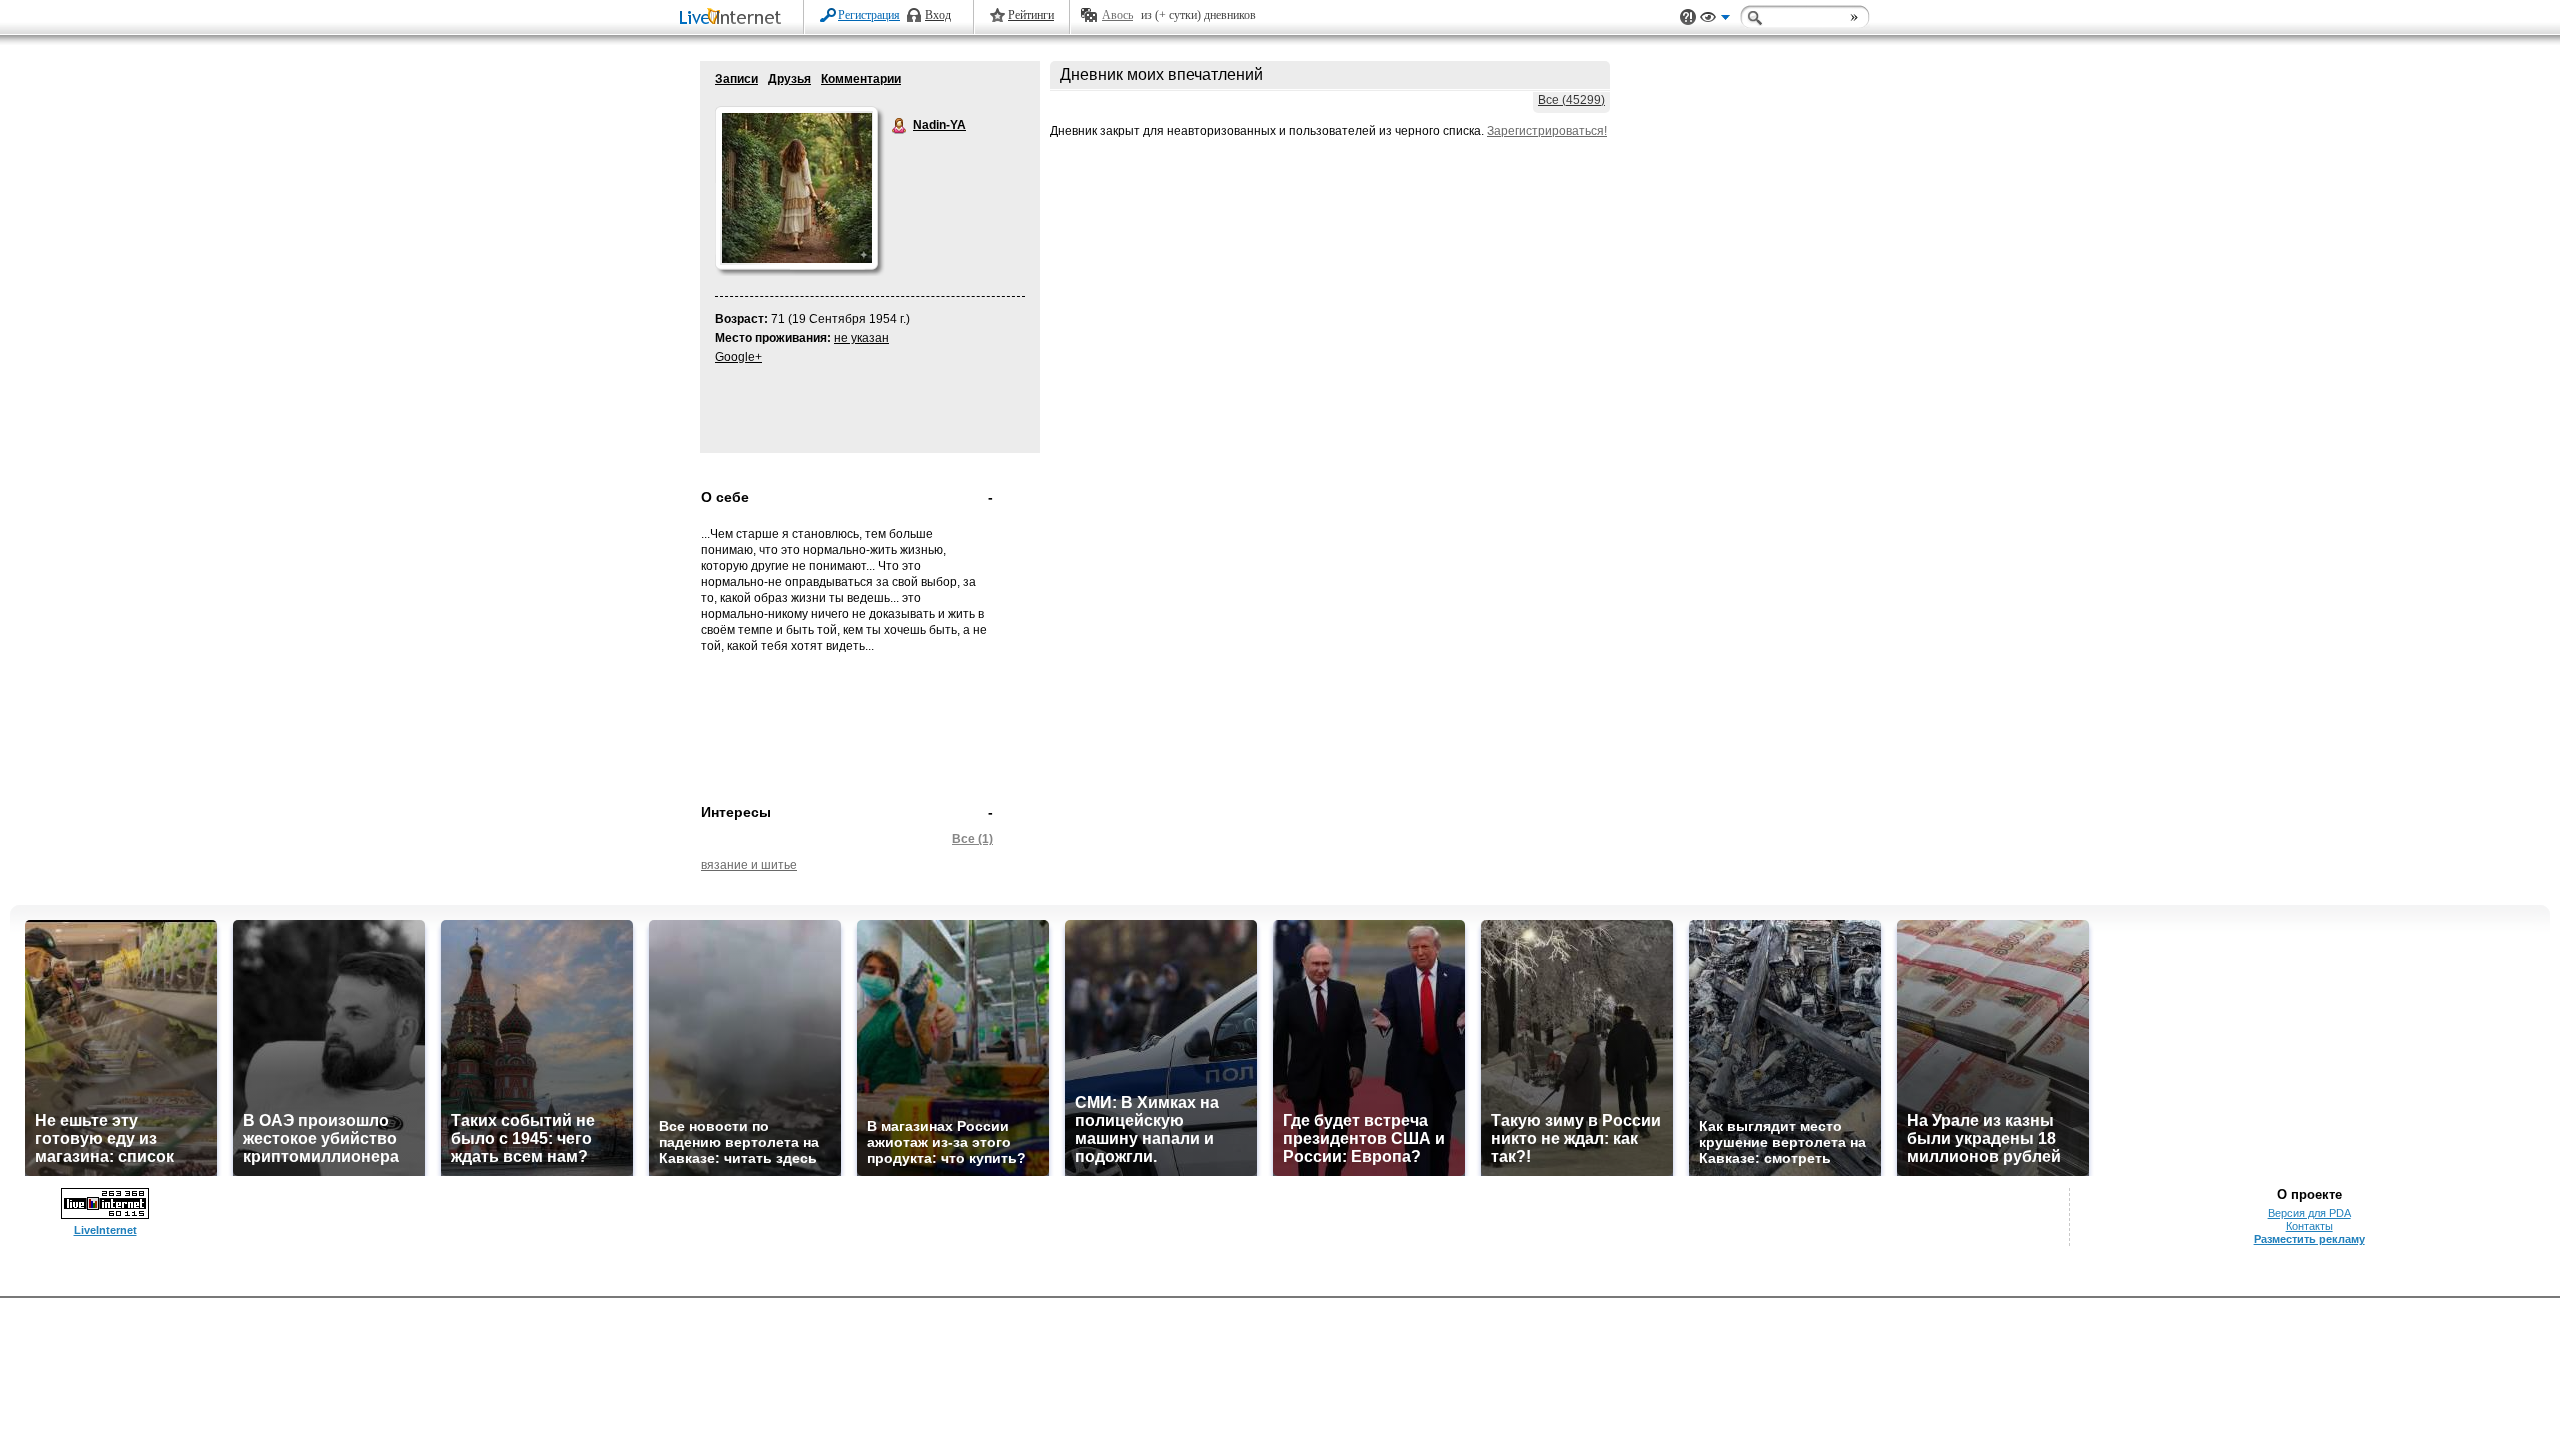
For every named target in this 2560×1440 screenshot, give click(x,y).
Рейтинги (1031, 15)
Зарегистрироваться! (1547, 131)
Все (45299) (1571, 100)
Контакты (2309, 1226)
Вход (938, 15)
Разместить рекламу (2309, 1239)
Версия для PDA (2309, 1213)
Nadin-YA (900, 126)
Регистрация (869, 15)
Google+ (738, 357)
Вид (1715, 20)
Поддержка (1688, 17)
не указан (861, 338)
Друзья (789, 79)
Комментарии (861, 79)
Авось (1117, 15)
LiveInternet (734, 18)
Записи (736, 79)
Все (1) (972, 839)
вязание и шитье (749, 865)
